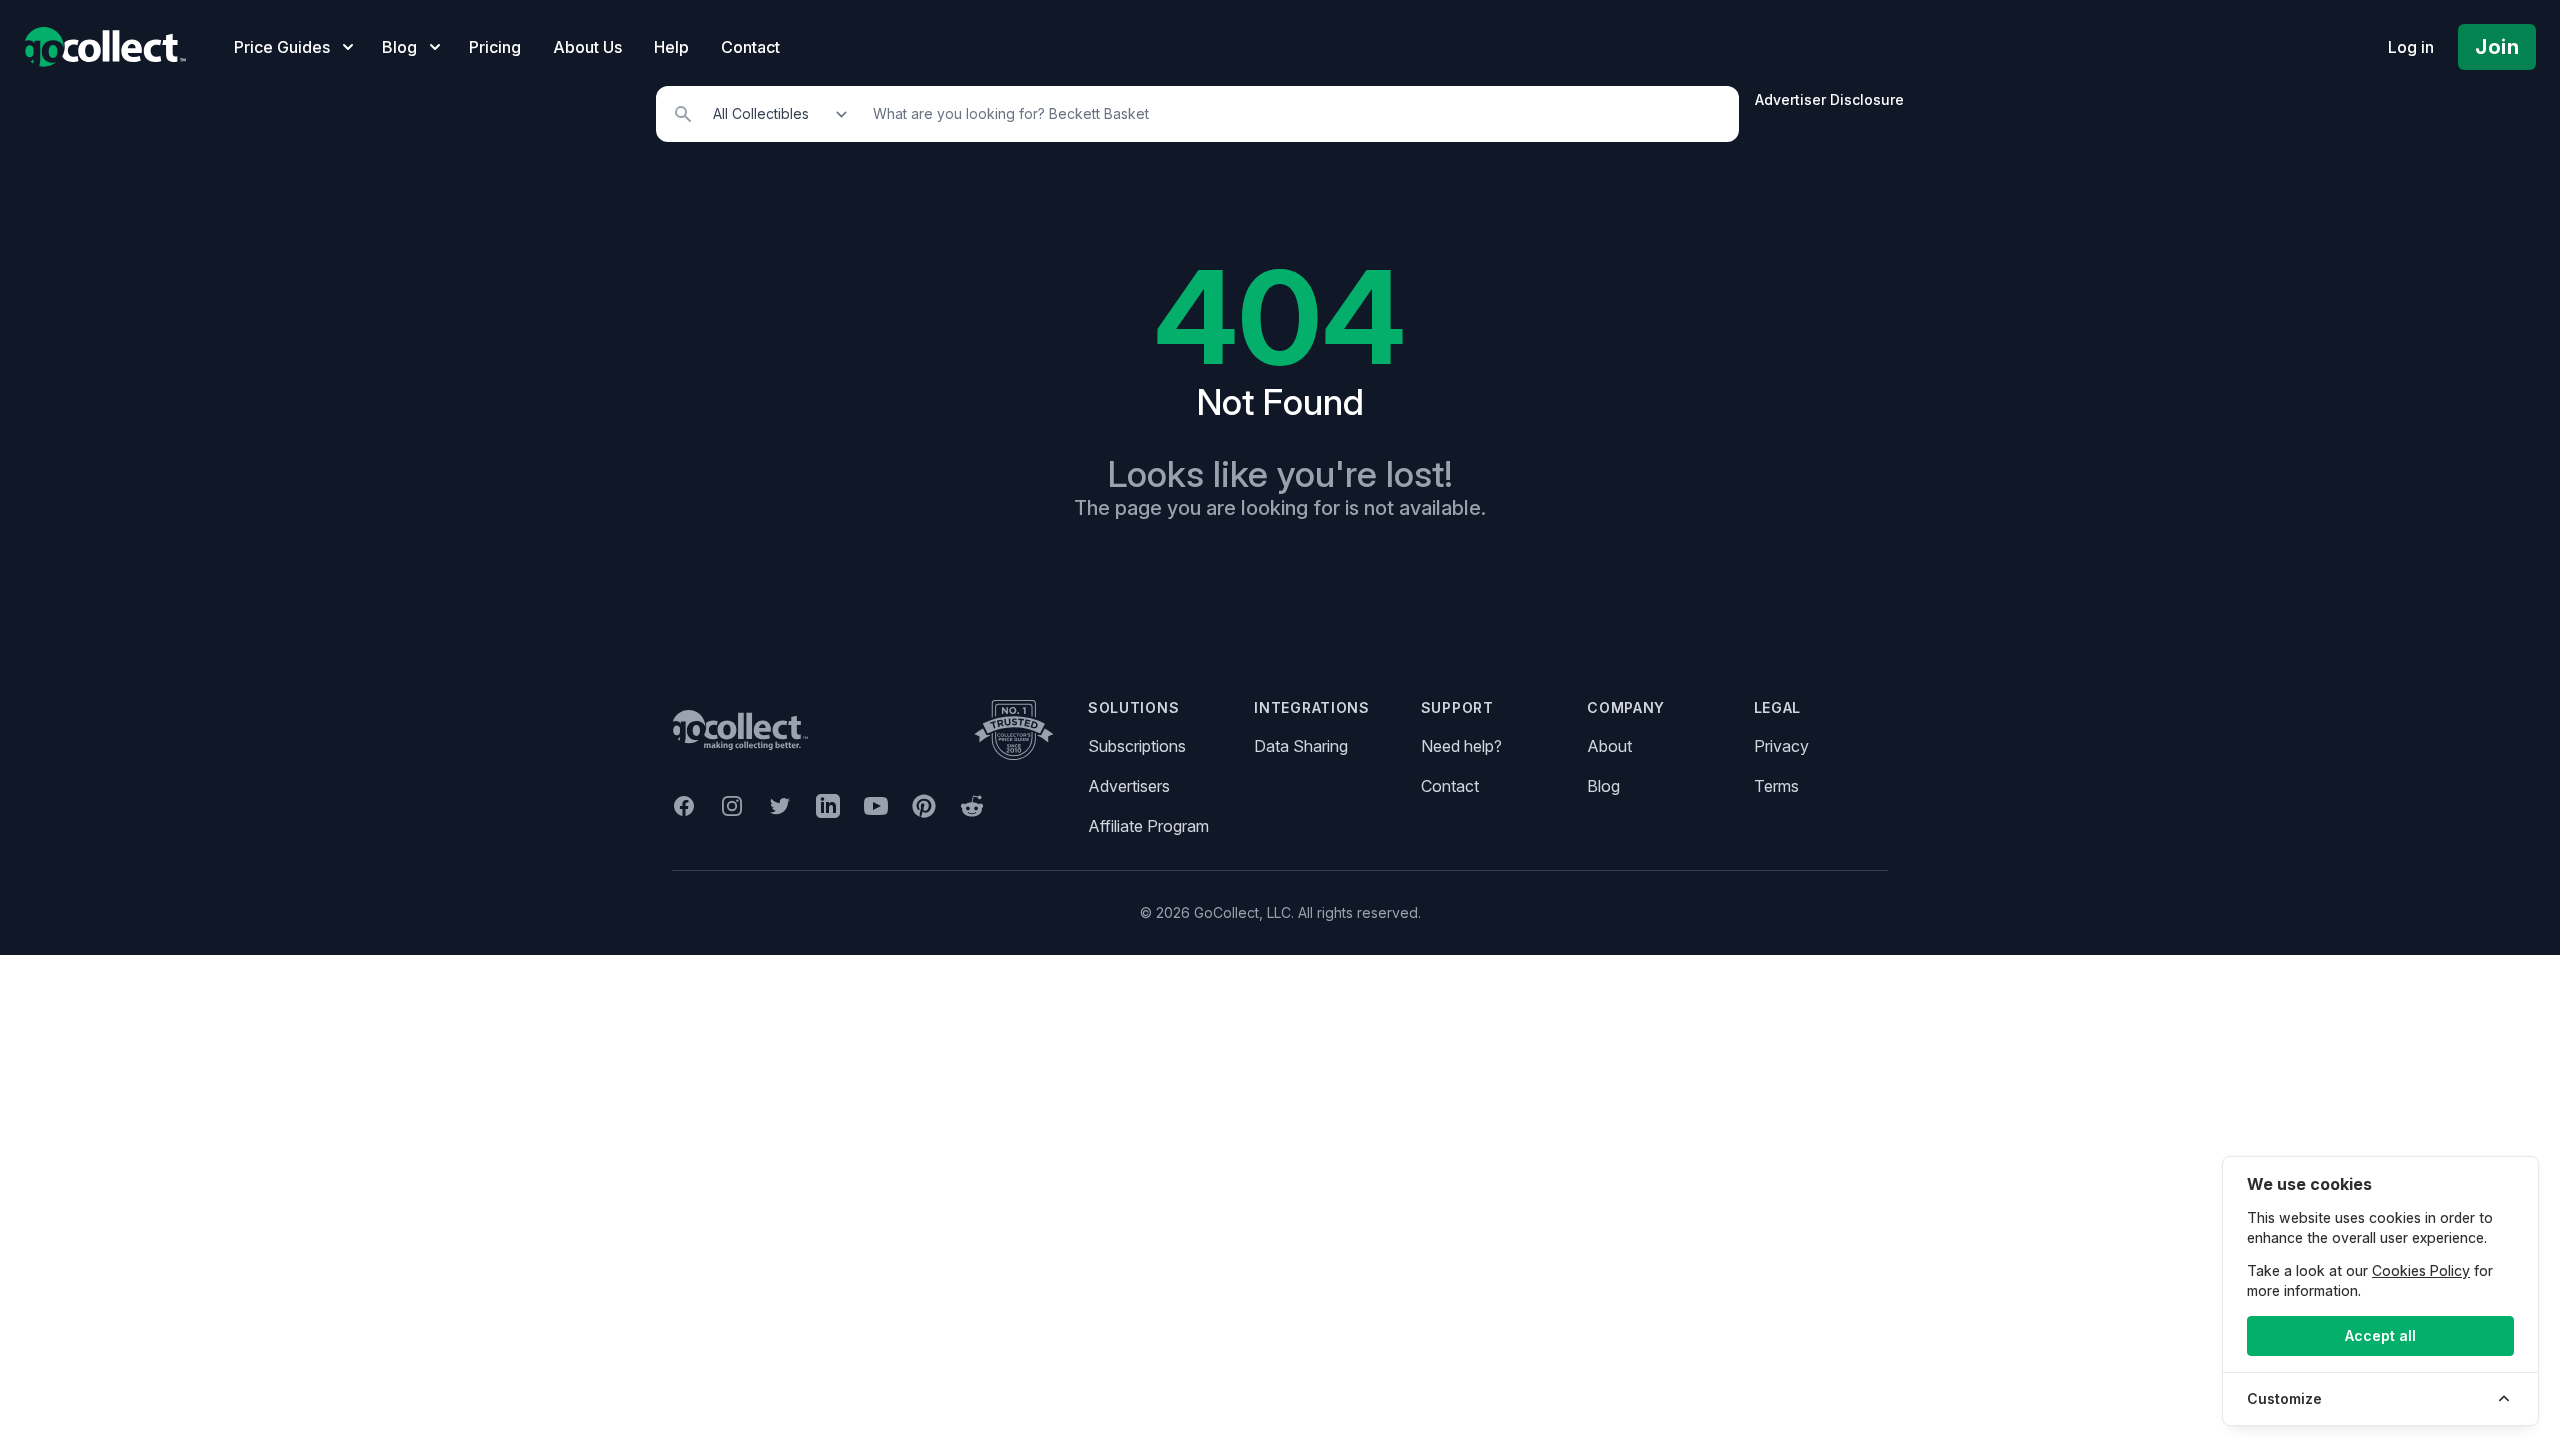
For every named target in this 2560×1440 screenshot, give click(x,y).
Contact (750, 47)
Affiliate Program (1148, 826)
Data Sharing (1301, 746)
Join (2497, 47)
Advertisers (1129, 786)
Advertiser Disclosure (1829, 99)
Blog (1603, 786)
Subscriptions (1137, 746)
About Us (587, 47)
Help (671, 47)
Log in (2411, 47)
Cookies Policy (2421, 1270)
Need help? (1461, 746)
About (1609, 746)
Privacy (1781, 746)
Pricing (495, 47)
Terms (1776, 786)
